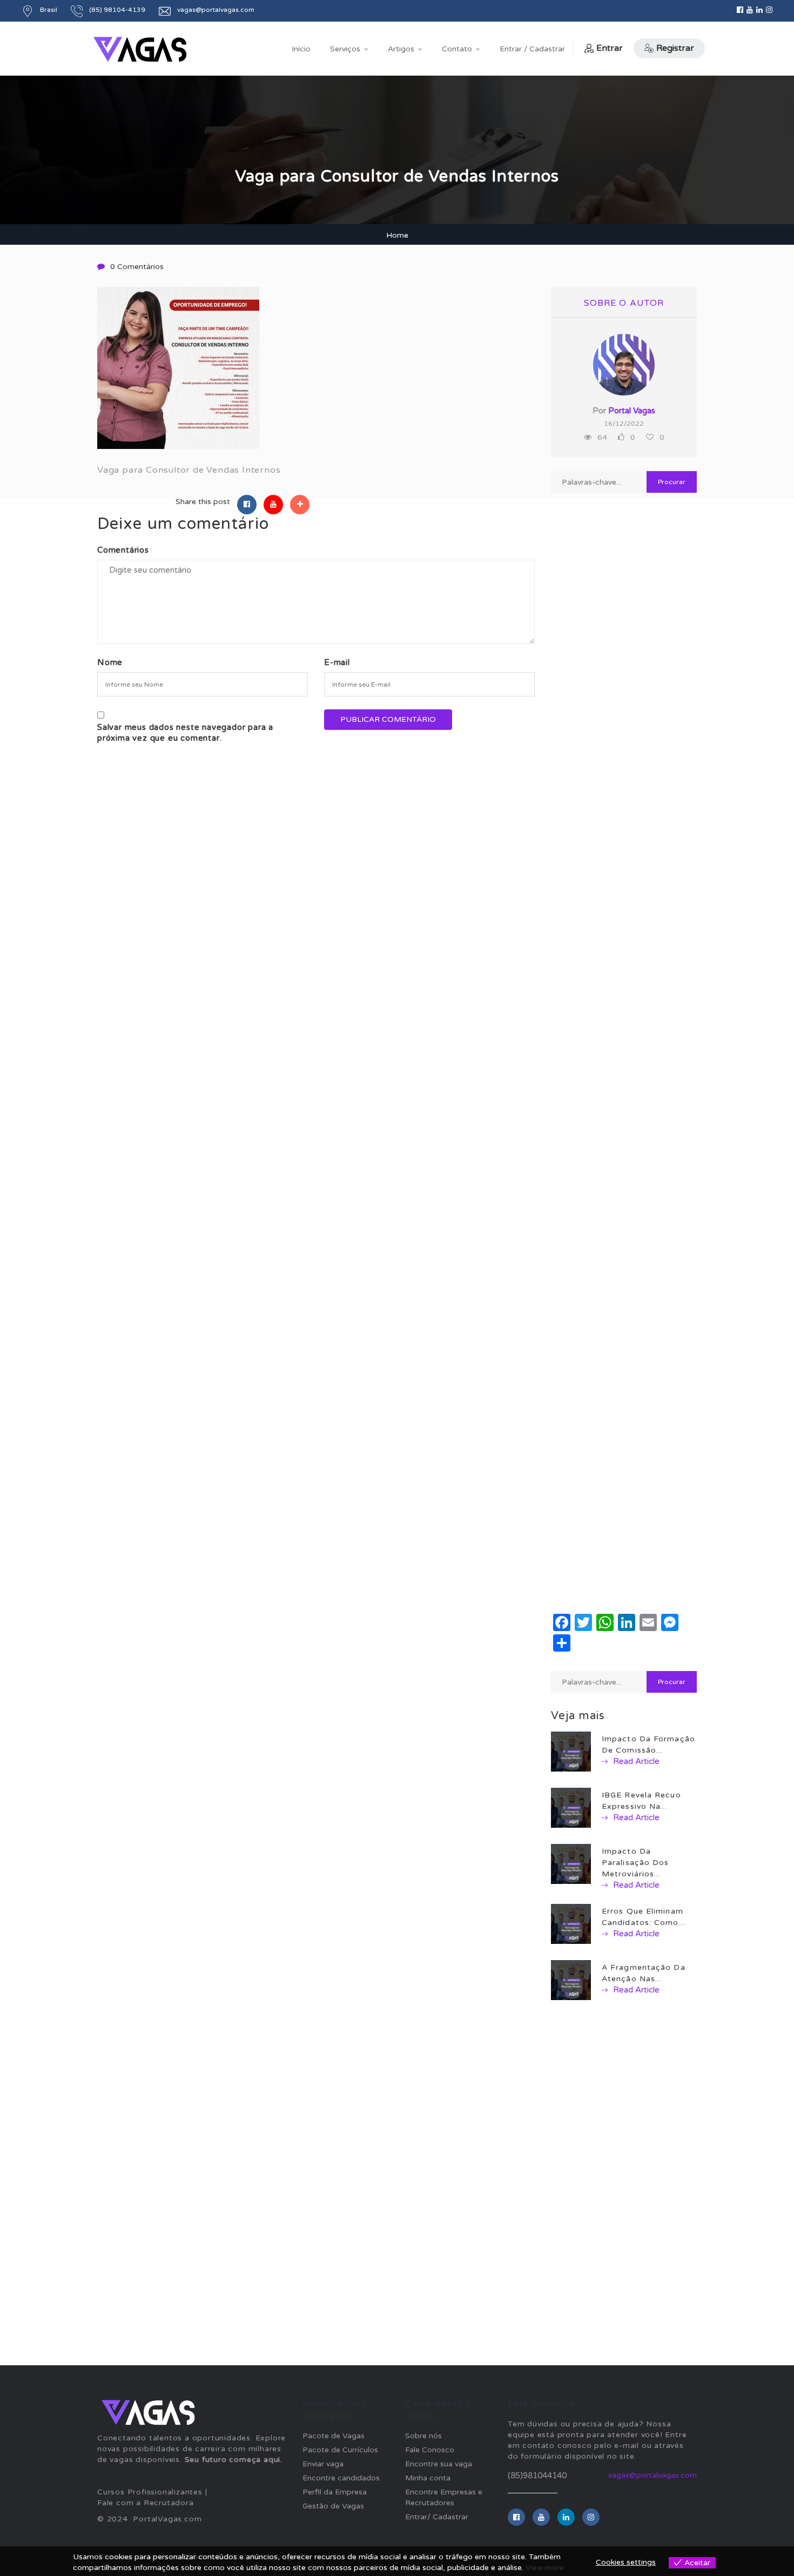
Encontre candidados (341, 2478)
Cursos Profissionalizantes (150, 2492)
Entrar (610, 48)
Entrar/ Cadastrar (437, 2517)
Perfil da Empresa (335, 2492)
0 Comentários (137, 267)
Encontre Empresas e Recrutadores (444, 2497)
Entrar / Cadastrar (532, 49)
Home (397, 235)
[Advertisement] (624, 883)
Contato (457, 49)
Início (301, 49)
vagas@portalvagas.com (652, 2475)
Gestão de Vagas (333, 2506)
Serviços (345, 49)
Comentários (123, 550)
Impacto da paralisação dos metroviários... (635, 1863)
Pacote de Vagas (334, 2436)
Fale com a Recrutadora (146, 2503)
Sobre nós (423, 2436)
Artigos (401, 49)
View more (545, 2568)
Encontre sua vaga (439, 2464)
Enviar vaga (323, 2464)
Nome (110, 662)
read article (635, 1761)
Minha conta (428, 2478)
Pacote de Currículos (340, 2450)
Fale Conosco (430, 2450)
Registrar (675, 48)
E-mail (337, 662)
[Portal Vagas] (140, 49)
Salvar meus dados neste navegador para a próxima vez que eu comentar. (185, 733)
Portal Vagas (632, 411)
